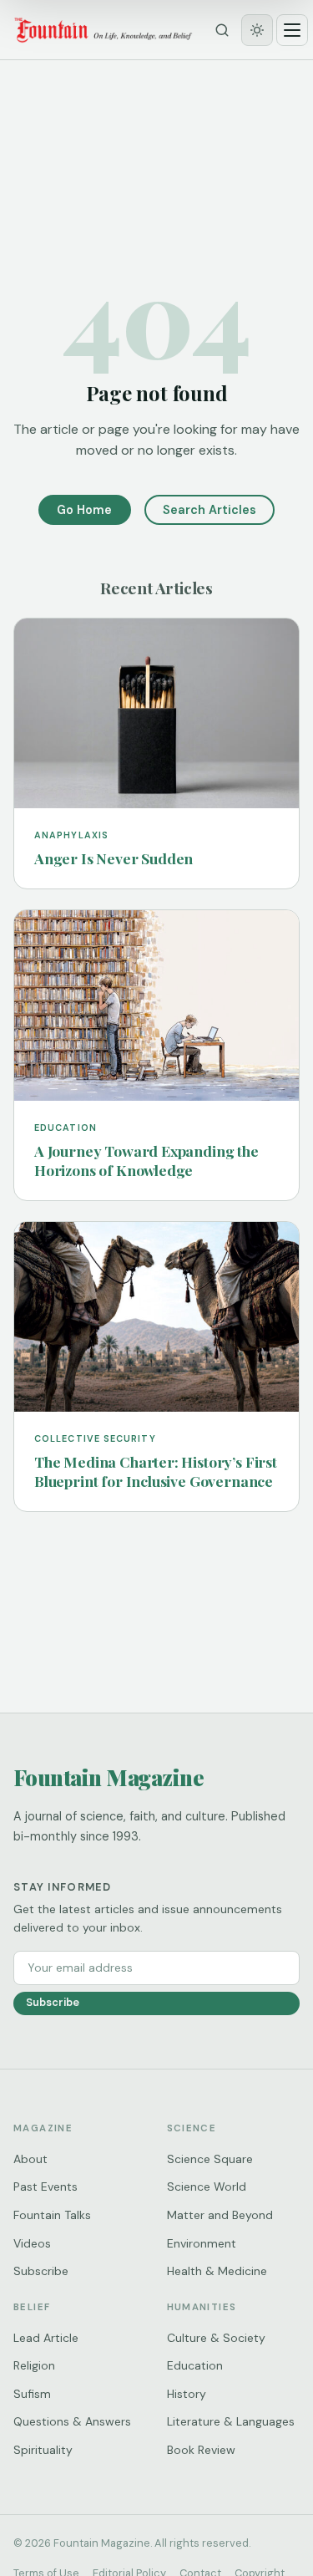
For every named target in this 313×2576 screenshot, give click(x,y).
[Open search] (222, 30)
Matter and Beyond (220, 2215)
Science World (207, 2187)
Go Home (84, 510)
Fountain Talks (52, 2215)
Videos (32, 2243)
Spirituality (43, 2450)
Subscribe (53, 2002)
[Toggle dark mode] (257, 30)
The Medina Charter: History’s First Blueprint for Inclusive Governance (156, 1471)
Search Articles (210, 510)
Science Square (210, 2159)
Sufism (32, 2394)
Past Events (45, 2187)
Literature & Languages (231, 2421)
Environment (202, 2243)
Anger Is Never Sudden (114, 858)
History (187, 2394)
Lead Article (46, 2338)
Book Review (201, 2450)
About (30, 2159)
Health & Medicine (217, 2271)
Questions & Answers (72, 2421)
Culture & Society (216, 2338)
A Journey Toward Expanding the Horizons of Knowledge (146, 1160)
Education (195, 2365)
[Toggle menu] (292, 30)
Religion (34, 2365)
